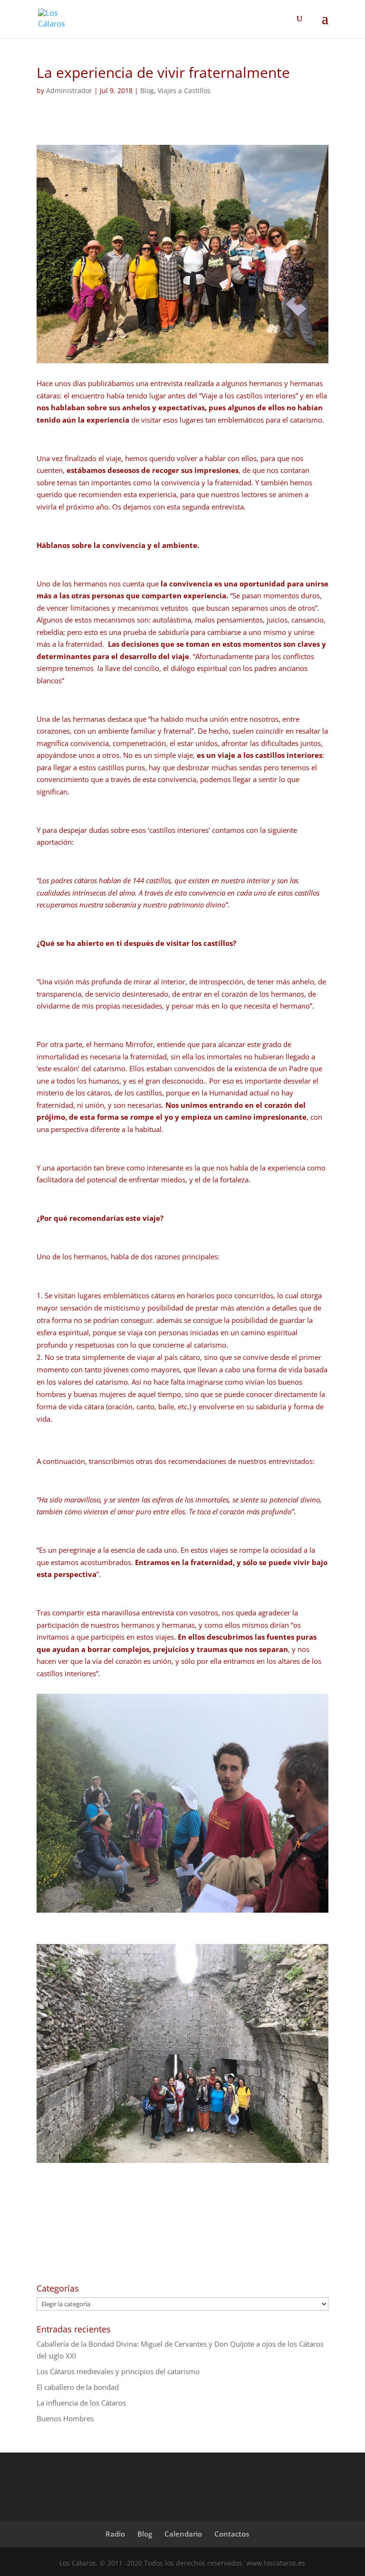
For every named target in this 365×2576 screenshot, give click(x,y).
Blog (147, 90)
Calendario (183, 2534)
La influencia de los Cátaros (81, 2403)
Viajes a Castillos (184, 90)
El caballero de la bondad (78, 2387)
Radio (115, 2534)
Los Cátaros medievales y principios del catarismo (118, 2371)
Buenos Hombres (65, 2418)
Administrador (69, 90)
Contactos (232, 2534)
